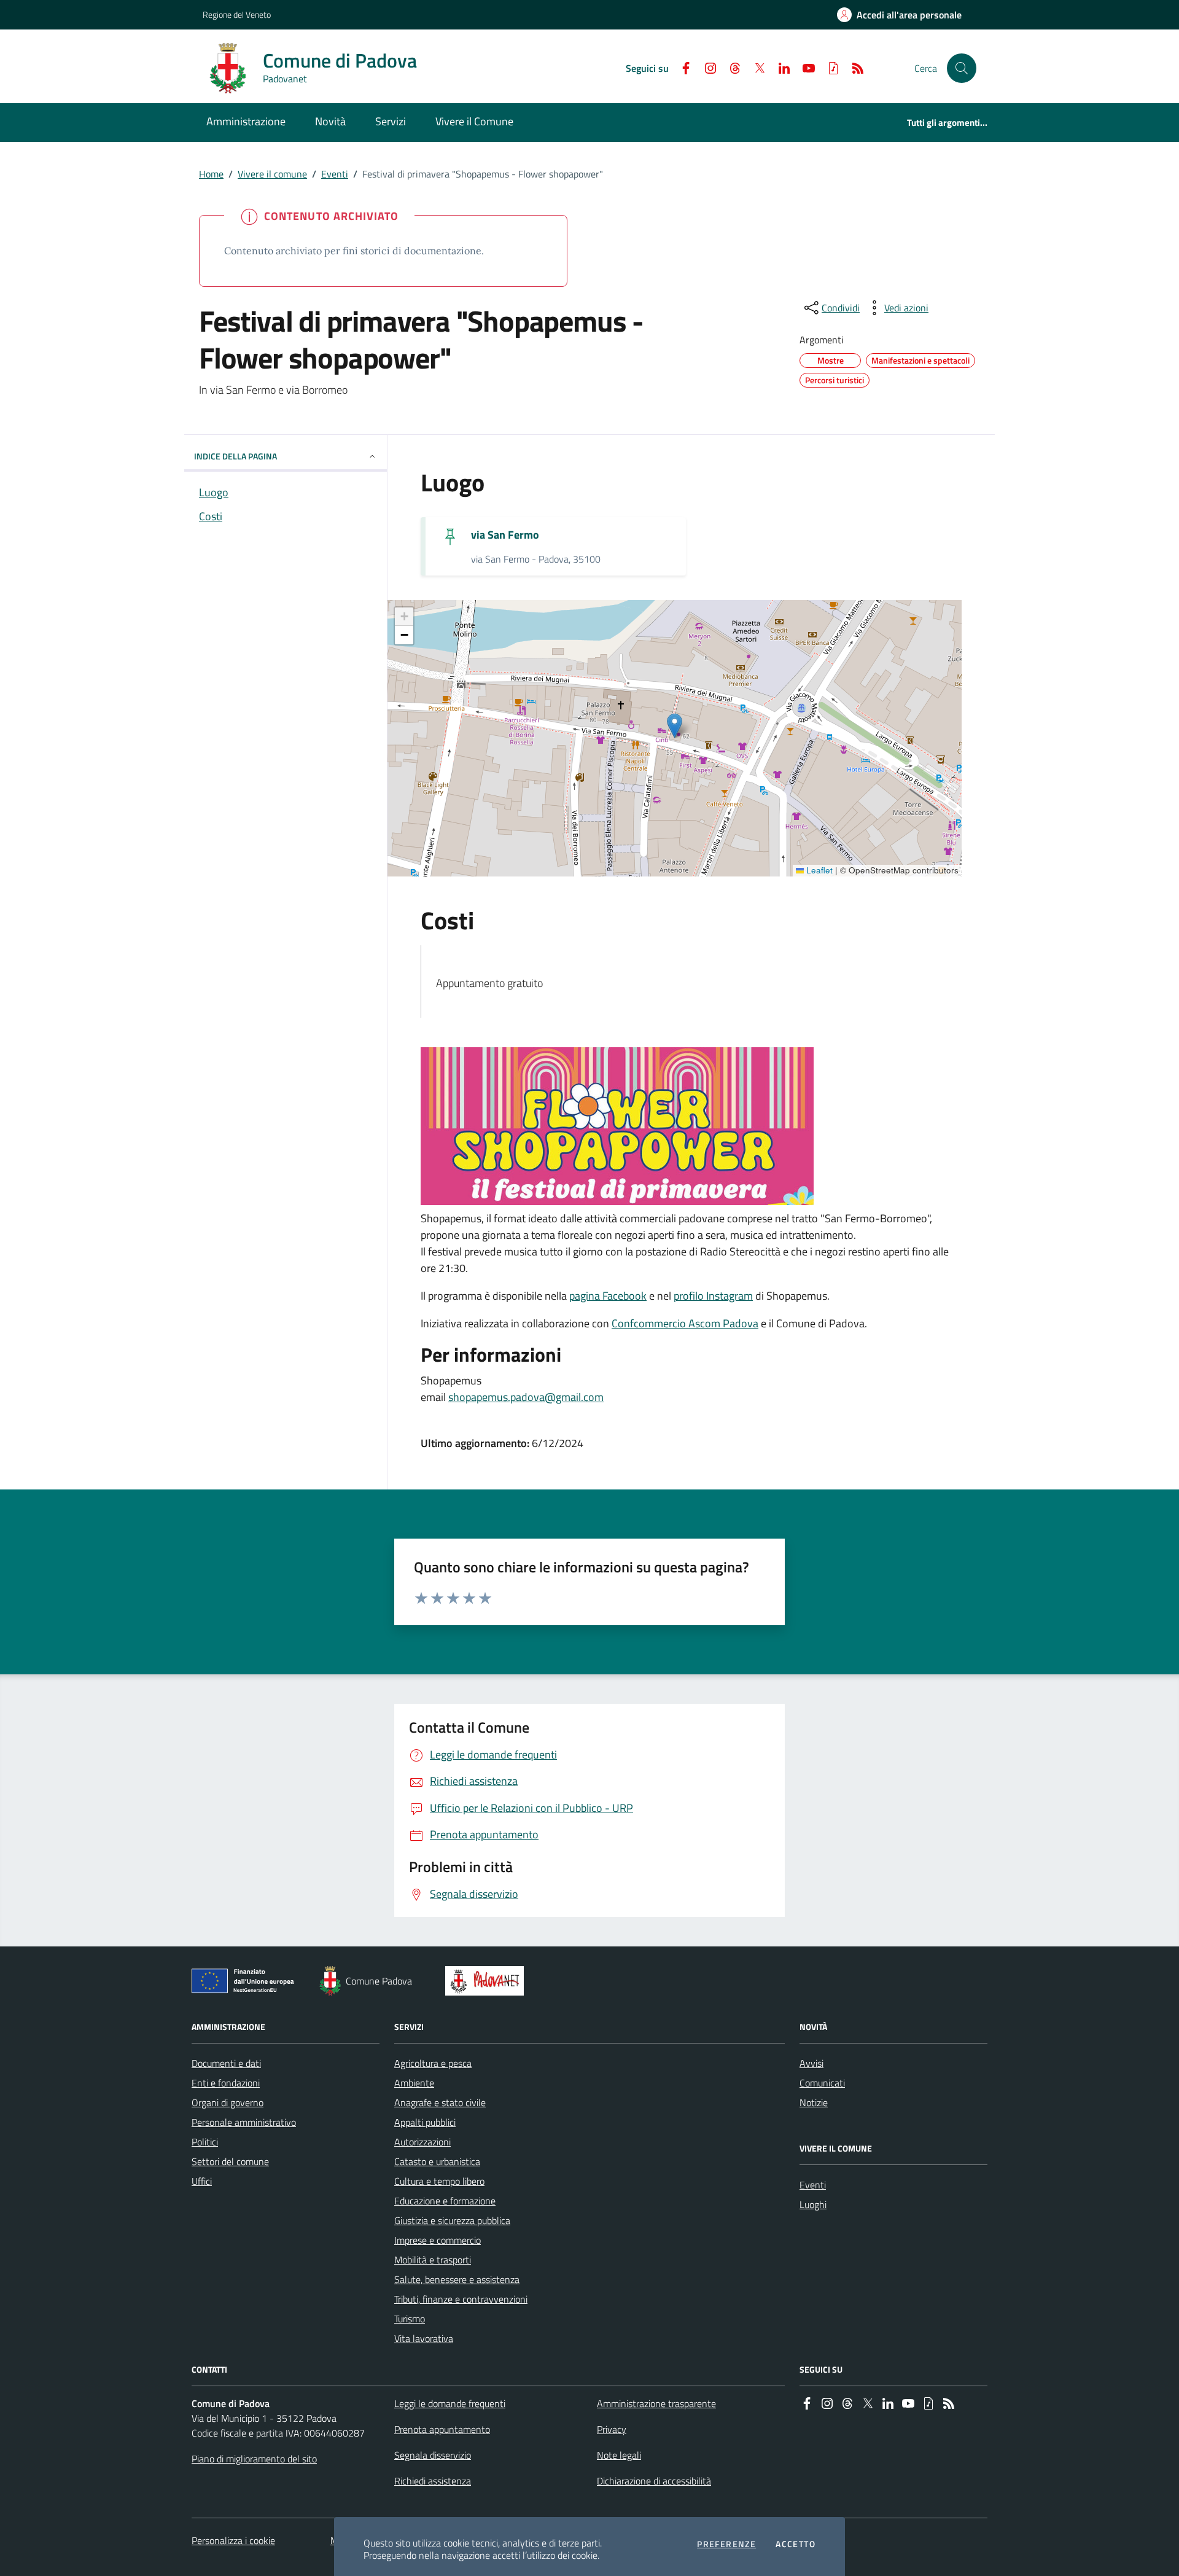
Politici (205, 2142)
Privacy (612, 2429)
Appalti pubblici (425, 2122)
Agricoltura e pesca (433, 2063)
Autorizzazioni (422, 2142)
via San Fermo (505, 535)
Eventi (335, 174)
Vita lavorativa (424, 2338)
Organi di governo (228, 2102)
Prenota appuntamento (442, 2429)
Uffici (202, 2181)
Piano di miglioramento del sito (254, 2459)
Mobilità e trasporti (433, 2260)
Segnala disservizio (433, 2455)
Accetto (796, 2544)
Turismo (410, 2319)
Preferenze (726, 2544)
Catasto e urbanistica (437, 2161)
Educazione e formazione (445, 2201)
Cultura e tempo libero (439, 2181)
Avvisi (811, 2063)
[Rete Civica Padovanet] (487, 1981)
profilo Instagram (713, 1296)
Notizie (814, 2102)
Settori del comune (230, 2161)
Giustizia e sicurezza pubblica (452, 2220)
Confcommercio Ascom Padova (685, 1323)
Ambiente (414, 2083)
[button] (962, 68)
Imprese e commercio (438, 2240)
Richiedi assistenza (433, 2481)
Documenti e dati (226, 2063)
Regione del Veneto (237, 14)
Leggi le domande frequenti (450, 2403)
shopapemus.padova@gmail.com (526, 1397)
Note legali (619, 2455)
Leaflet (818, 870)
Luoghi (813, 2204)
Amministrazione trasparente (656, 2403)
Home (211, 174)
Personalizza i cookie (233, 2540)
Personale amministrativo (244, 2122)
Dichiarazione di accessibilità (654, 2481)
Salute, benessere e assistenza (457, 2279)
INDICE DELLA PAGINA (235, 456)
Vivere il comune (272, 174)
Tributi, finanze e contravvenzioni (461, 2299)
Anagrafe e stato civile (440, 2102)
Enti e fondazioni (226, 2083)
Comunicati (822, 2083)
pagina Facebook (608, 1296)
